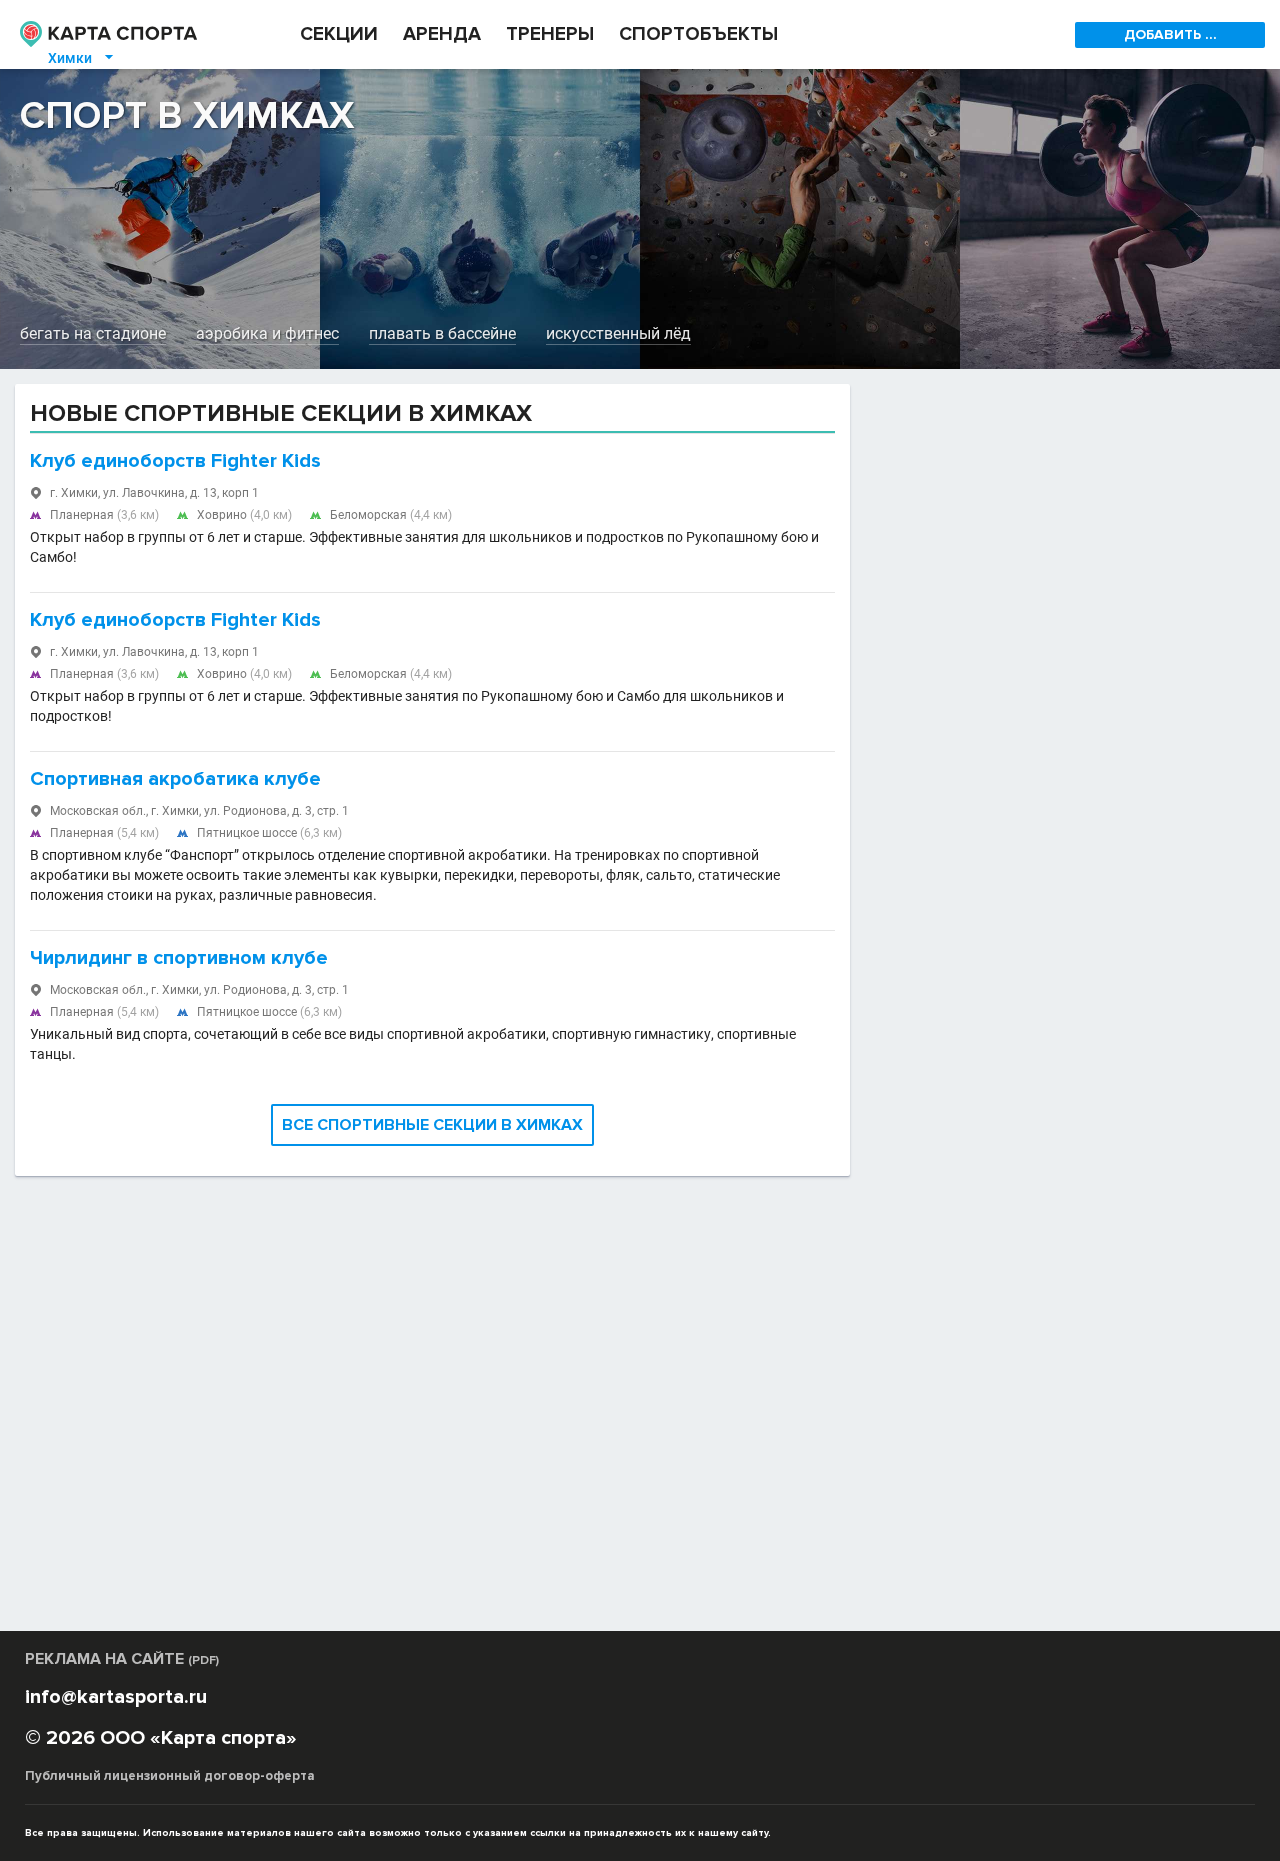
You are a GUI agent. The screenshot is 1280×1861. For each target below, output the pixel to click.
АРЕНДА (442, 34)
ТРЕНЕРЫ (550, 34)
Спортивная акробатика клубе (175, 779)
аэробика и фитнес (267, 333)
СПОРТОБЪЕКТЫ (698, 34)
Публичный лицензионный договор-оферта (170, 1776)
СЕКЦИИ (339, 34)
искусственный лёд (618, 333)
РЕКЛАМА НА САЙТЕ (122, 1659)
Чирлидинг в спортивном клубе (179, 958)
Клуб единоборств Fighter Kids (175, 461)
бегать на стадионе (93, 333)
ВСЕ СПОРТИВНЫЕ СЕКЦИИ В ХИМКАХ (432, 1125)
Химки (82, 58)
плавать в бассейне (442, 333)
